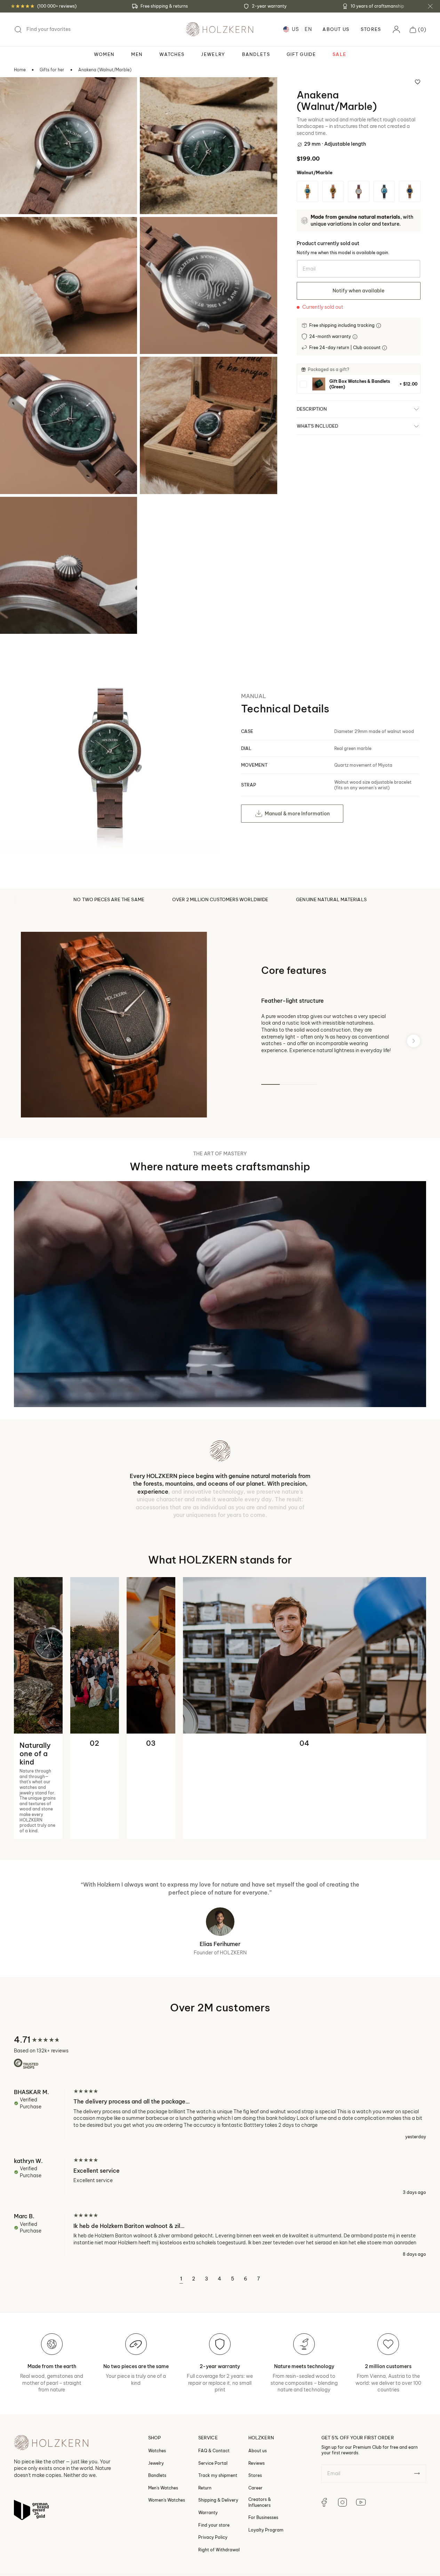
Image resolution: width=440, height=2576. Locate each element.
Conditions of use (236, 2507)
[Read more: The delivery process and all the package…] (220, 2038)
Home (20, 70)
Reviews (257, 2387)
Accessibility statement (314, 2507)
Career (255, 2412)
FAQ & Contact (214, 2375)
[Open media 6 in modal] (154, 371)
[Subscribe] (417, 2397)
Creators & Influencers (260, 2426)
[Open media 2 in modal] (154, 92)
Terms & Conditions (142, 2507)
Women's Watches (167, 2424)
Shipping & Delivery (218, 2424)
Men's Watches (163, 2412)
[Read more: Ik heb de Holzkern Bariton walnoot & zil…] (220, 2159)
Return (205, 2412)
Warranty (208, 2436)
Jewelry (156, 2387)
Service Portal (213, 2387)
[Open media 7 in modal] (15, 511)
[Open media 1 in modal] (15, 92)
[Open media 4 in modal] (154, 232)
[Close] (430, 6)
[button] (418, 30)
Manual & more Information (297, 814)
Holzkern (44, 2507)
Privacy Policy (213, 2461)
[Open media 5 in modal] (15, 371)
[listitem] (359, 384)
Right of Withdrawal (219, 2474)
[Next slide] (414, 1041)
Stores (371, 29)
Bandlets (157, 2399)
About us (258, 2375)
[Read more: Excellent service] (220, 2100)
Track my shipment (218, 2399)
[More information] (379, 326)
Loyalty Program (266, 2454)
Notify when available (358, 291)
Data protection (190, 2507)
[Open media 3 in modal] (15, 232)
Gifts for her (52, 70)
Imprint (271, 2507)
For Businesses (263, 2441)
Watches (157, 2375)
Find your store (214, 2449)
